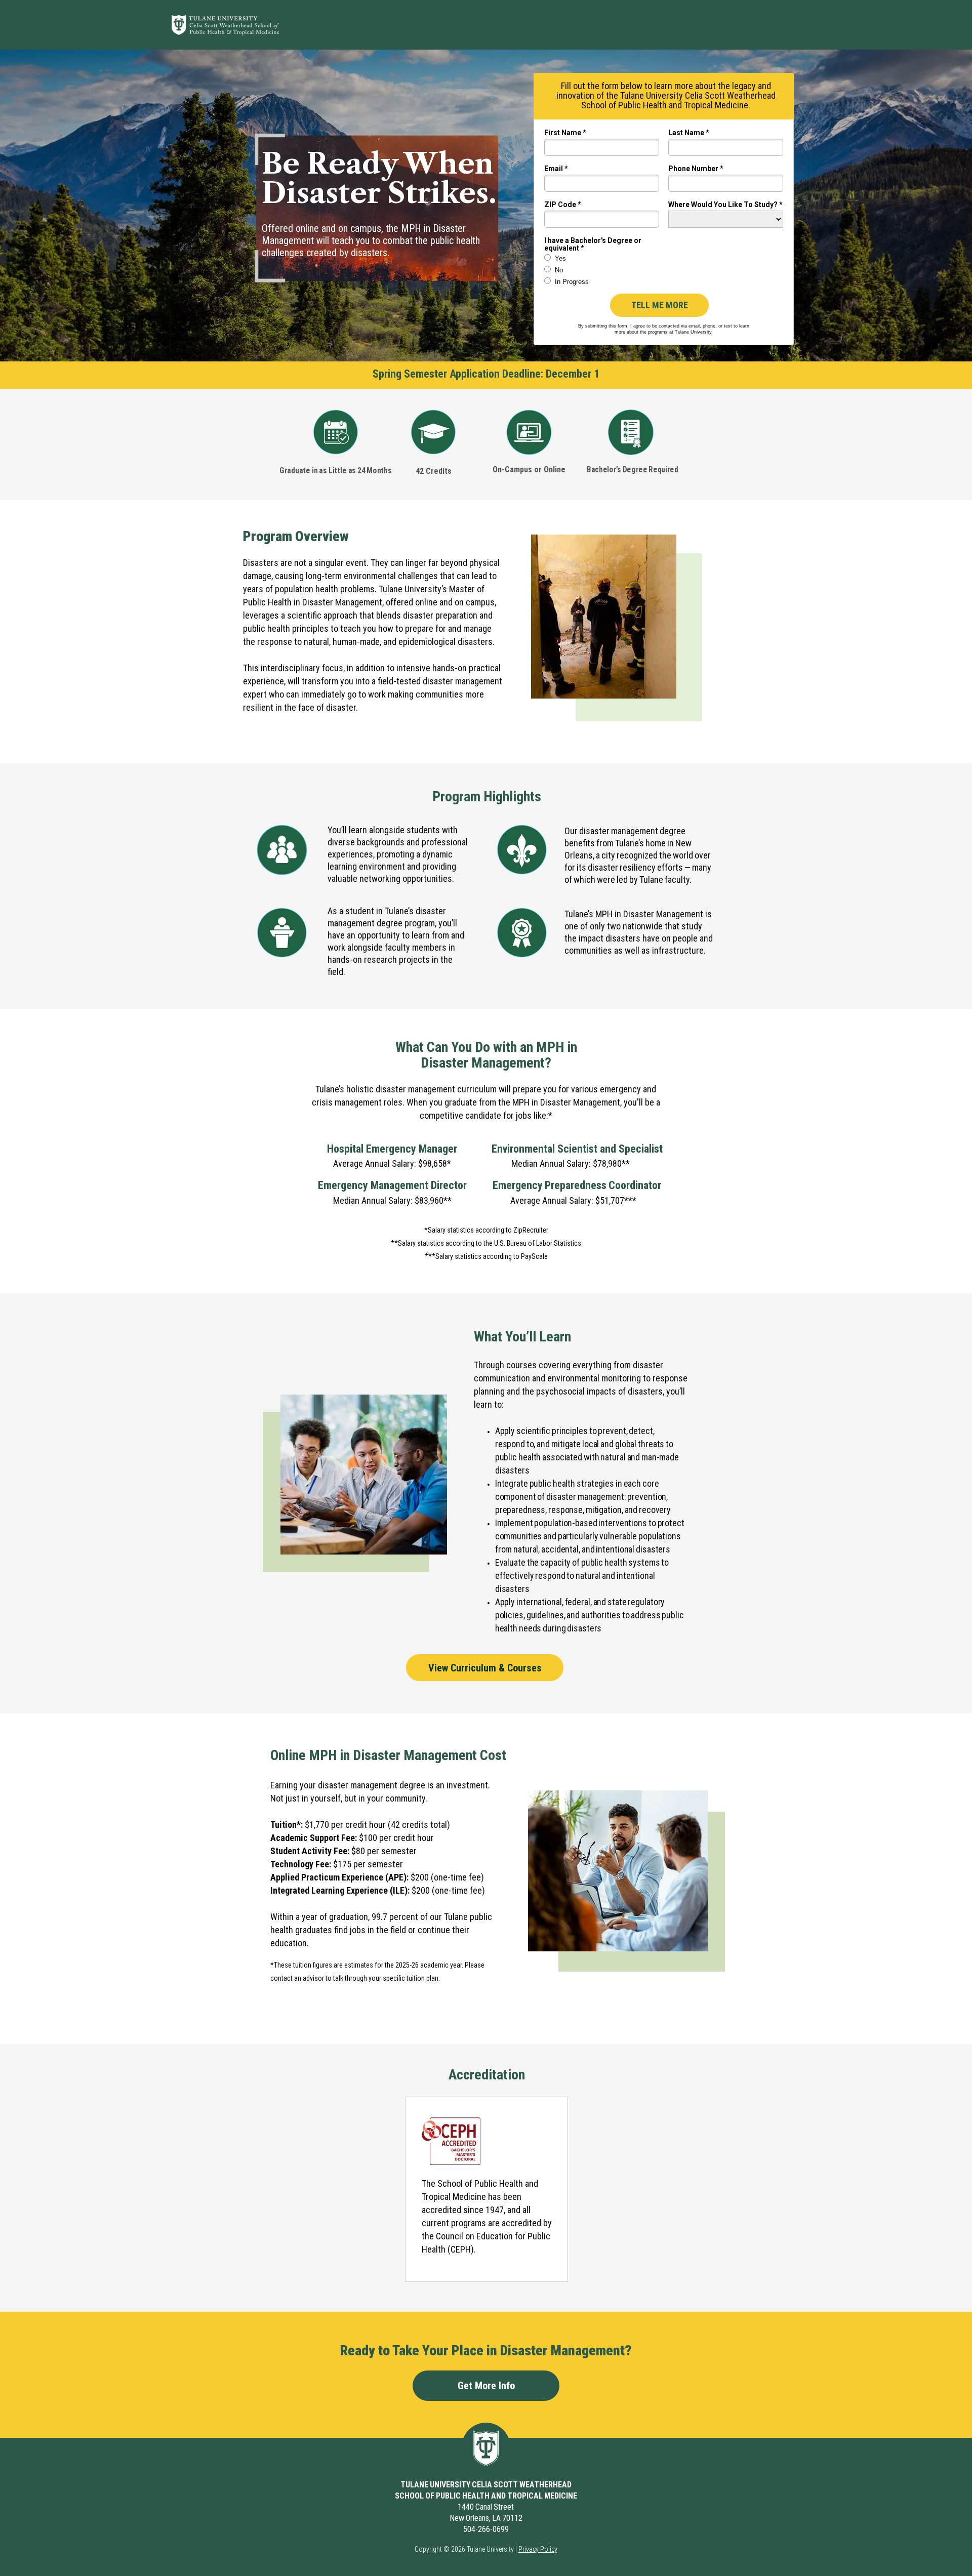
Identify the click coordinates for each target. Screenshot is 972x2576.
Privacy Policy (538, 2549)
